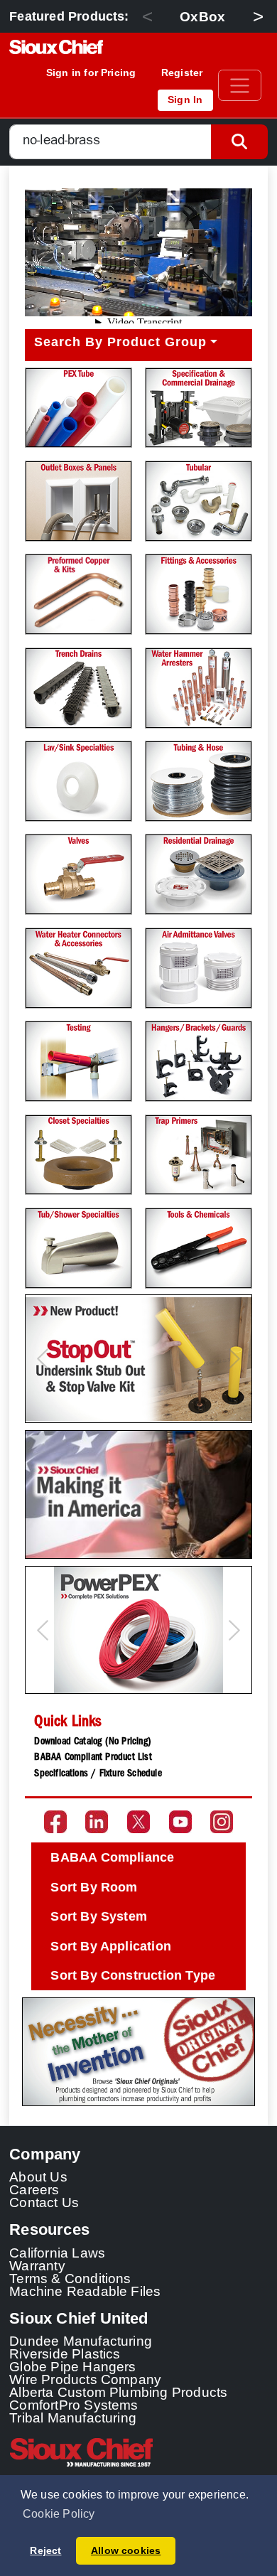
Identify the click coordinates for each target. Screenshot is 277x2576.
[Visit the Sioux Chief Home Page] (138, 2452)
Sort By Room (94, 1887)
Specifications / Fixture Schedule (98, 1774)
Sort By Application (111, 1946)
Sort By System (99, 1916)
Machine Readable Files (85, 2291)
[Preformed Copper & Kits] (78, 594)
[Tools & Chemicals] (199, 1248)
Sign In (185, 100)
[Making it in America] (138, 1494)
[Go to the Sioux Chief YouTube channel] (180, 1822)
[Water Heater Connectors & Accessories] (78, 968)
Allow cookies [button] (126, 2550)
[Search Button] (239, 142)
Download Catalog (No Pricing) (93, 1742)
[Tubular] (199, 501)
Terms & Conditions (70, 2278)
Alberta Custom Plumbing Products (118, 2392)
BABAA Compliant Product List (93, 1758)
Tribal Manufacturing (73, 2417)
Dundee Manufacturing (81, 2341)
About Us (38, 2177)
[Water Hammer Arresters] (199, 688)
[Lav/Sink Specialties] (78, 781)
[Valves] (78, 874)
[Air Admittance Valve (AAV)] (199, 968)
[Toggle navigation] (240, 85)
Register (182, 73)
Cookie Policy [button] (59, 2514)
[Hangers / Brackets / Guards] (199, 1061)
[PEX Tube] (78, 408)
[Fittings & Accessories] (199, 594)
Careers (34, 2189)
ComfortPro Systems (74, 2405)
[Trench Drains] (78, 688)
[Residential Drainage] (199, 874)
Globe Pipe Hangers (73, 2366)
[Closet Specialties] (78, 1155)
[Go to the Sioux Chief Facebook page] (55, 1822)
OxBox (202, 16)
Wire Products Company (85, 2379)
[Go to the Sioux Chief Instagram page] (222, 1822)
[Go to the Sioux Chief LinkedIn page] (97, 1822)
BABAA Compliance (112, 1857)
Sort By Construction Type (133, 1975)
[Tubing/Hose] (199, 781)
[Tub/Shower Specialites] (78, 1248)
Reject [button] (45, 2550)
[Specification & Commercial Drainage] (199, 408)
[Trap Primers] (199, 1155)
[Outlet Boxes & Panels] (78, 501)
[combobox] (110, 142)
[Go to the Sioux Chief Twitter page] (138, 1822)
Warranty (37, 2265)
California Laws (57, 2253)
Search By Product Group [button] (120, 342)
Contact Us (44, 2202)
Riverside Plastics (65, 2354)
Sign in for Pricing (91, 73)
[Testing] (78, 1061)
